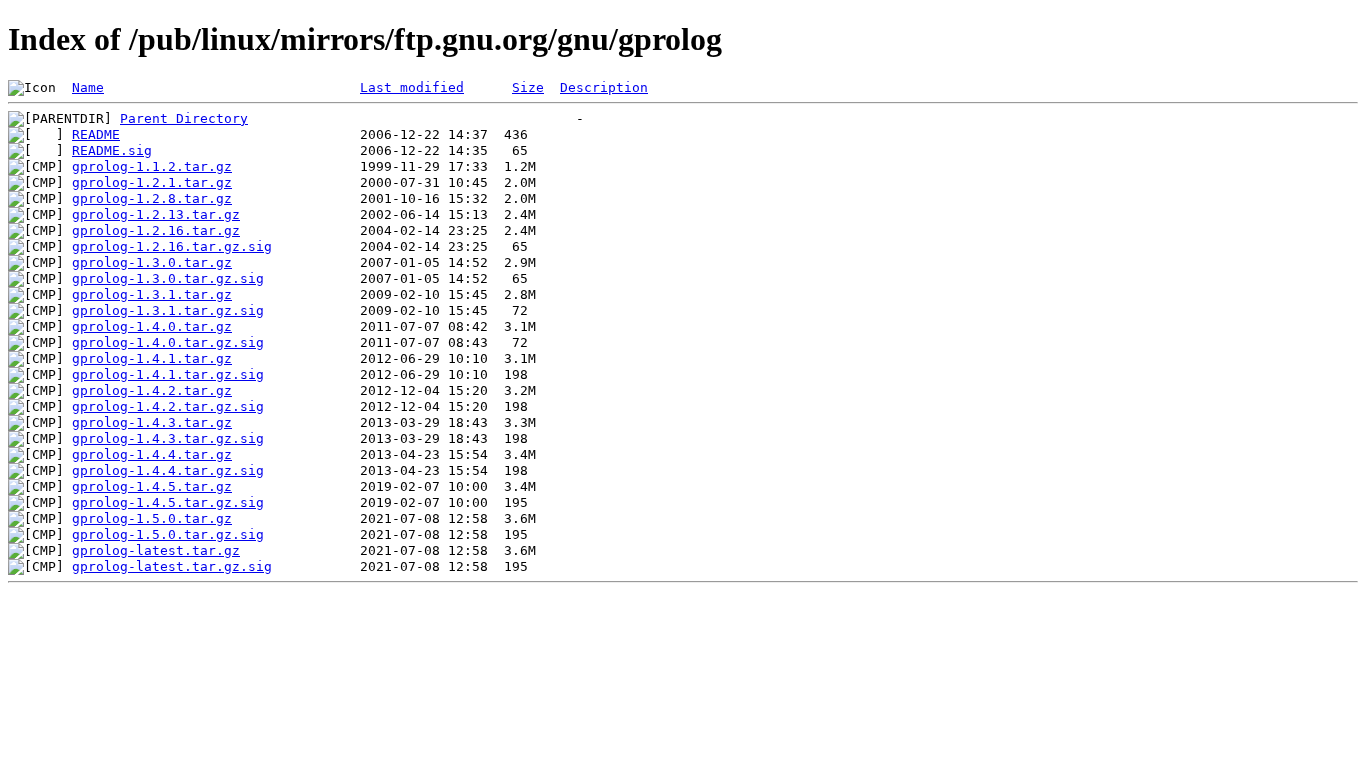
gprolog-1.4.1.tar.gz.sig (168, 374)
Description (604, 87)
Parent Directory (184, 118)
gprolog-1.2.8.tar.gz (152, 198)
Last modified (412, 87)
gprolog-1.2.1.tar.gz (152, 182)
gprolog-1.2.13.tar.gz (156, 214)
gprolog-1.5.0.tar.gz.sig (168, 534)
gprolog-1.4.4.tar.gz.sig (168, 470)
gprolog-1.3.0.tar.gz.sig (168, 278)
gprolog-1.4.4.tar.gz (152, 454)
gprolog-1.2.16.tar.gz (156, 230)
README (96, 134)
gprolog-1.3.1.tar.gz (152, 294)
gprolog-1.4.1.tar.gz (152, 358)
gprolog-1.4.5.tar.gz (152, 486)
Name (88, 87)
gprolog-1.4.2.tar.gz (152, 390)
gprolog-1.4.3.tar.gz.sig (168, 438)
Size (528, 87)
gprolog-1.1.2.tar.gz (152, 166)
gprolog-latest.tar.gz (156, 550)
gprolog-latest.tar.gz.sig (172, 566)
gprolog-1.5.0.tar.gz (152, 518)
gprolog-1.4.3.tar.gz (152, 422)
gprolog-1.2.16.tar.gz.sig (172, 246)
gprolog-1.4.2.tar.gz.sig (168, 406)
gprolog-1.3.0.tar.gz (152, 262)
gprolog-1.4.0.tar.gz (152, 326)
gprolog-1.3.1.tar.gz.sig (168, 310)
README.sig (112, 150)
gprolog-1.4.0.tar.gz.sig (168, 342)
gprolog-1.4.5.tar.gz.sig (168, 502)
